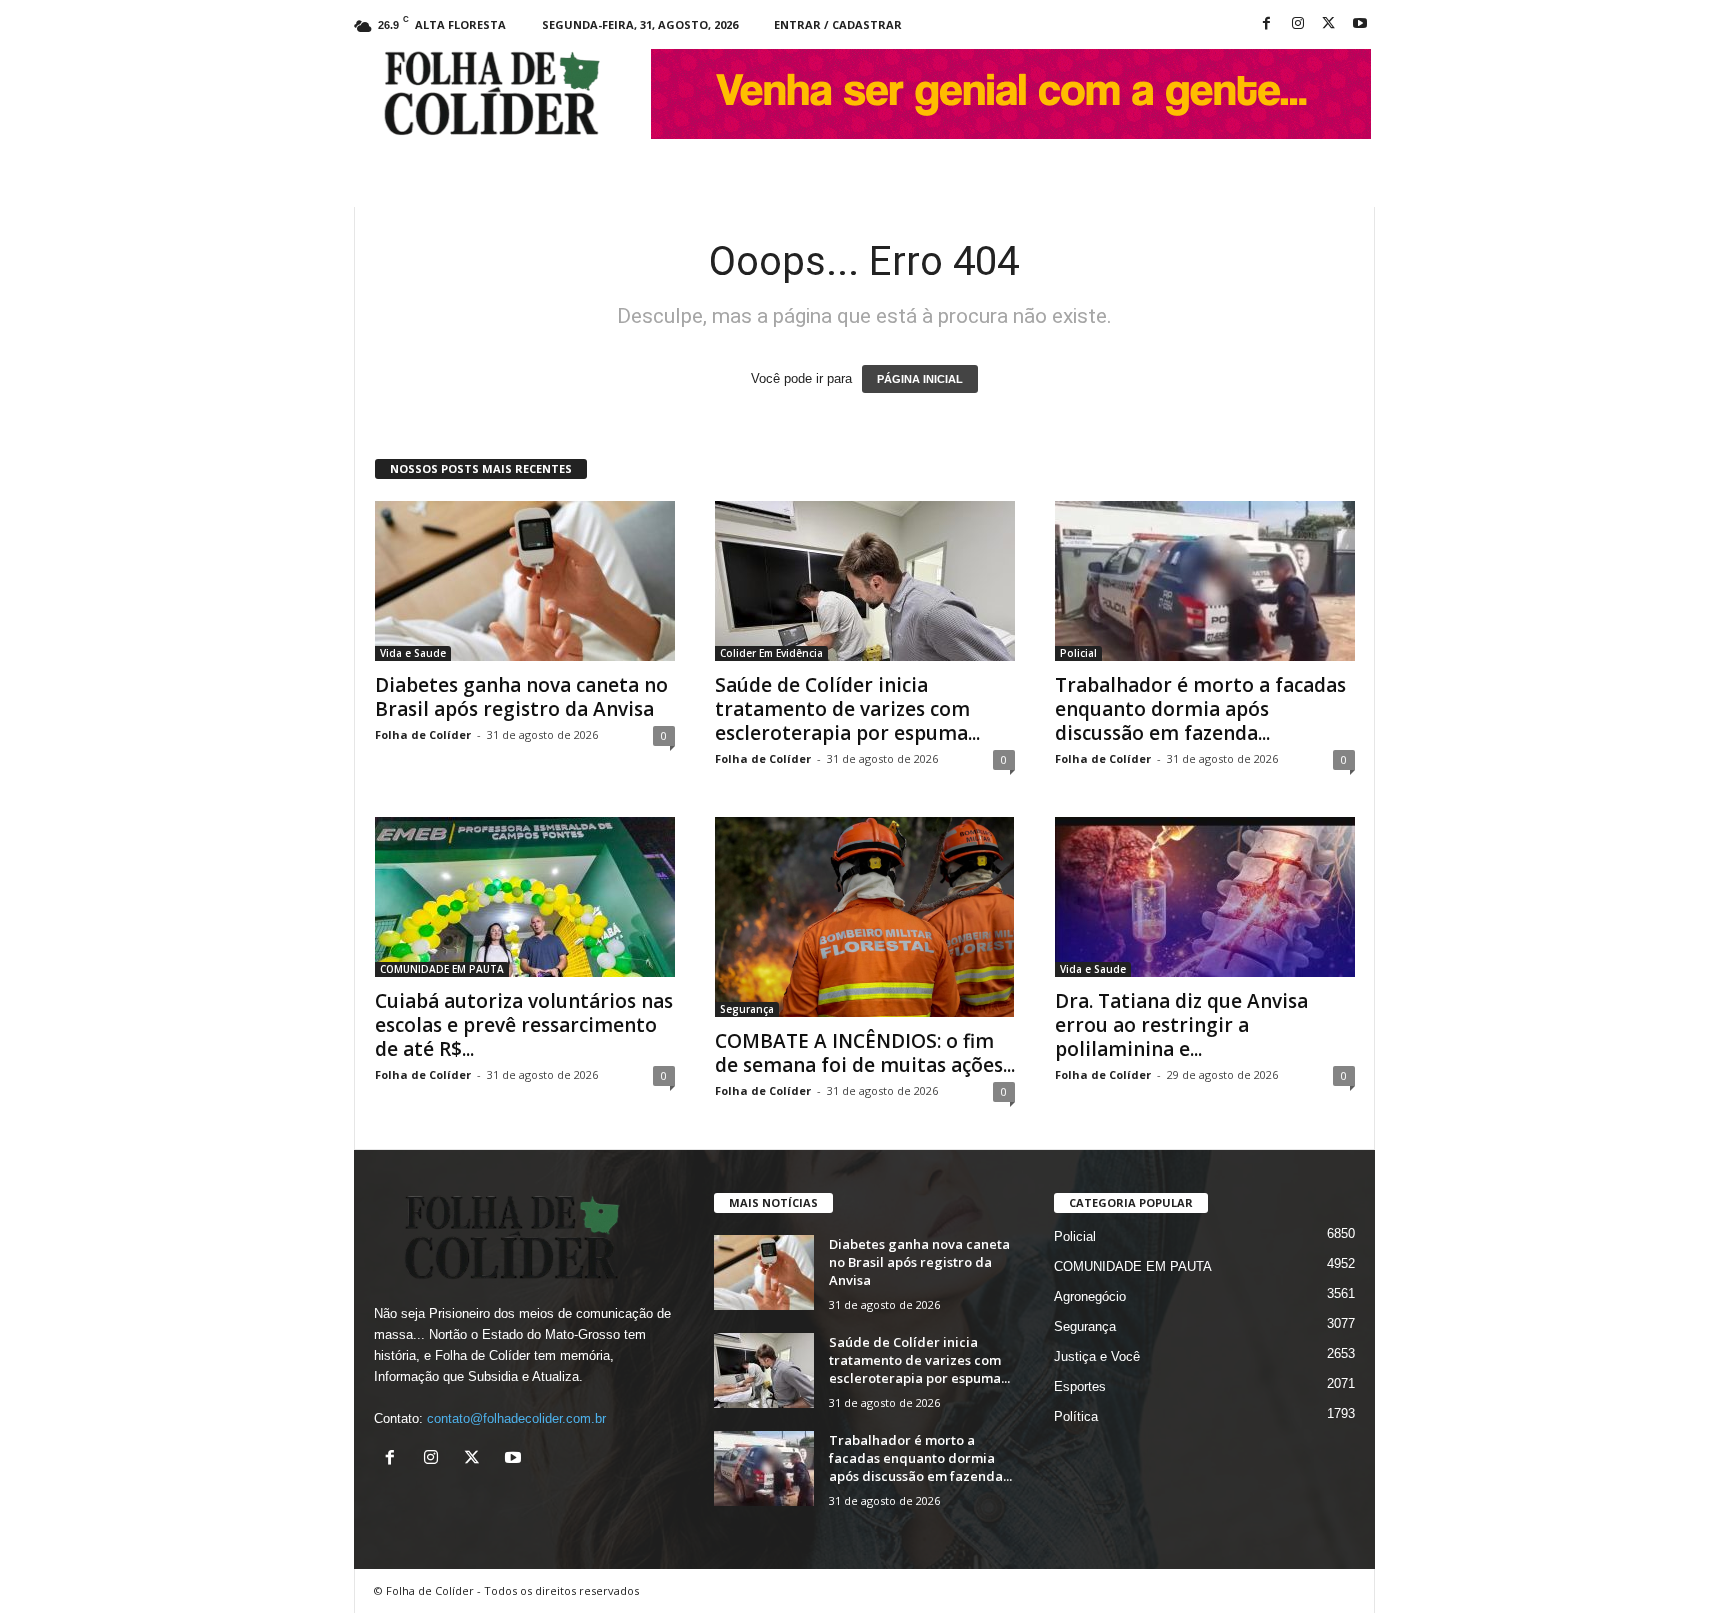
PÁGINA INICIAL (920, 379)
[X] (1329, 24)
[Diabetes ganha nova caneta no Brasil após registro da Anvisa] (525, 581)
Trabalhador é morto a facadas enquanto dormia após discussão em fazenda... (1200, 709)
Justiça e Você (1097, 1356)
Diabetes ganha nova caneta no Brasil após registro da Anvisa (521, 697)
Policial (1078, 653)
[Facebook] (1267, 24)
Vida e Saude (413, 653)
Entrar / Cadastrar (838, 24)
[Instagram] (1298, 24)
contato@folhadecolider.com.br (516, 1418)
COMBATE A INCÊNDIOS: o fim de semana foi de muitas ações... (865, 1053)
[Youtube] (1360, 24)
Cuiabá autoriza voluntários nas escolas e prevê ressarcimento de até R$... (524, 1025)
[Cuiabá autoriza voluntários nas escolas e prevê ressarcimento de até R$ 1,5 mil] (525, 897)
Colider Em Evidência (771, 653)
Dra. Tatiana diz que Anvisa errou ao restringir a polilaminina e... (1181, 1025)
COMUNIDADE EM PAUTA (442, 969)
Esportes (1080, 1386)
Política (1076, 1416)
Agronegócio (1090, 1296)
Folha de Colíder (423, 734)
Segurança (747, 1009)
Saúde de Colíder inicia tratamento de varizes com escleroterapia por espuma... (847, 709)
